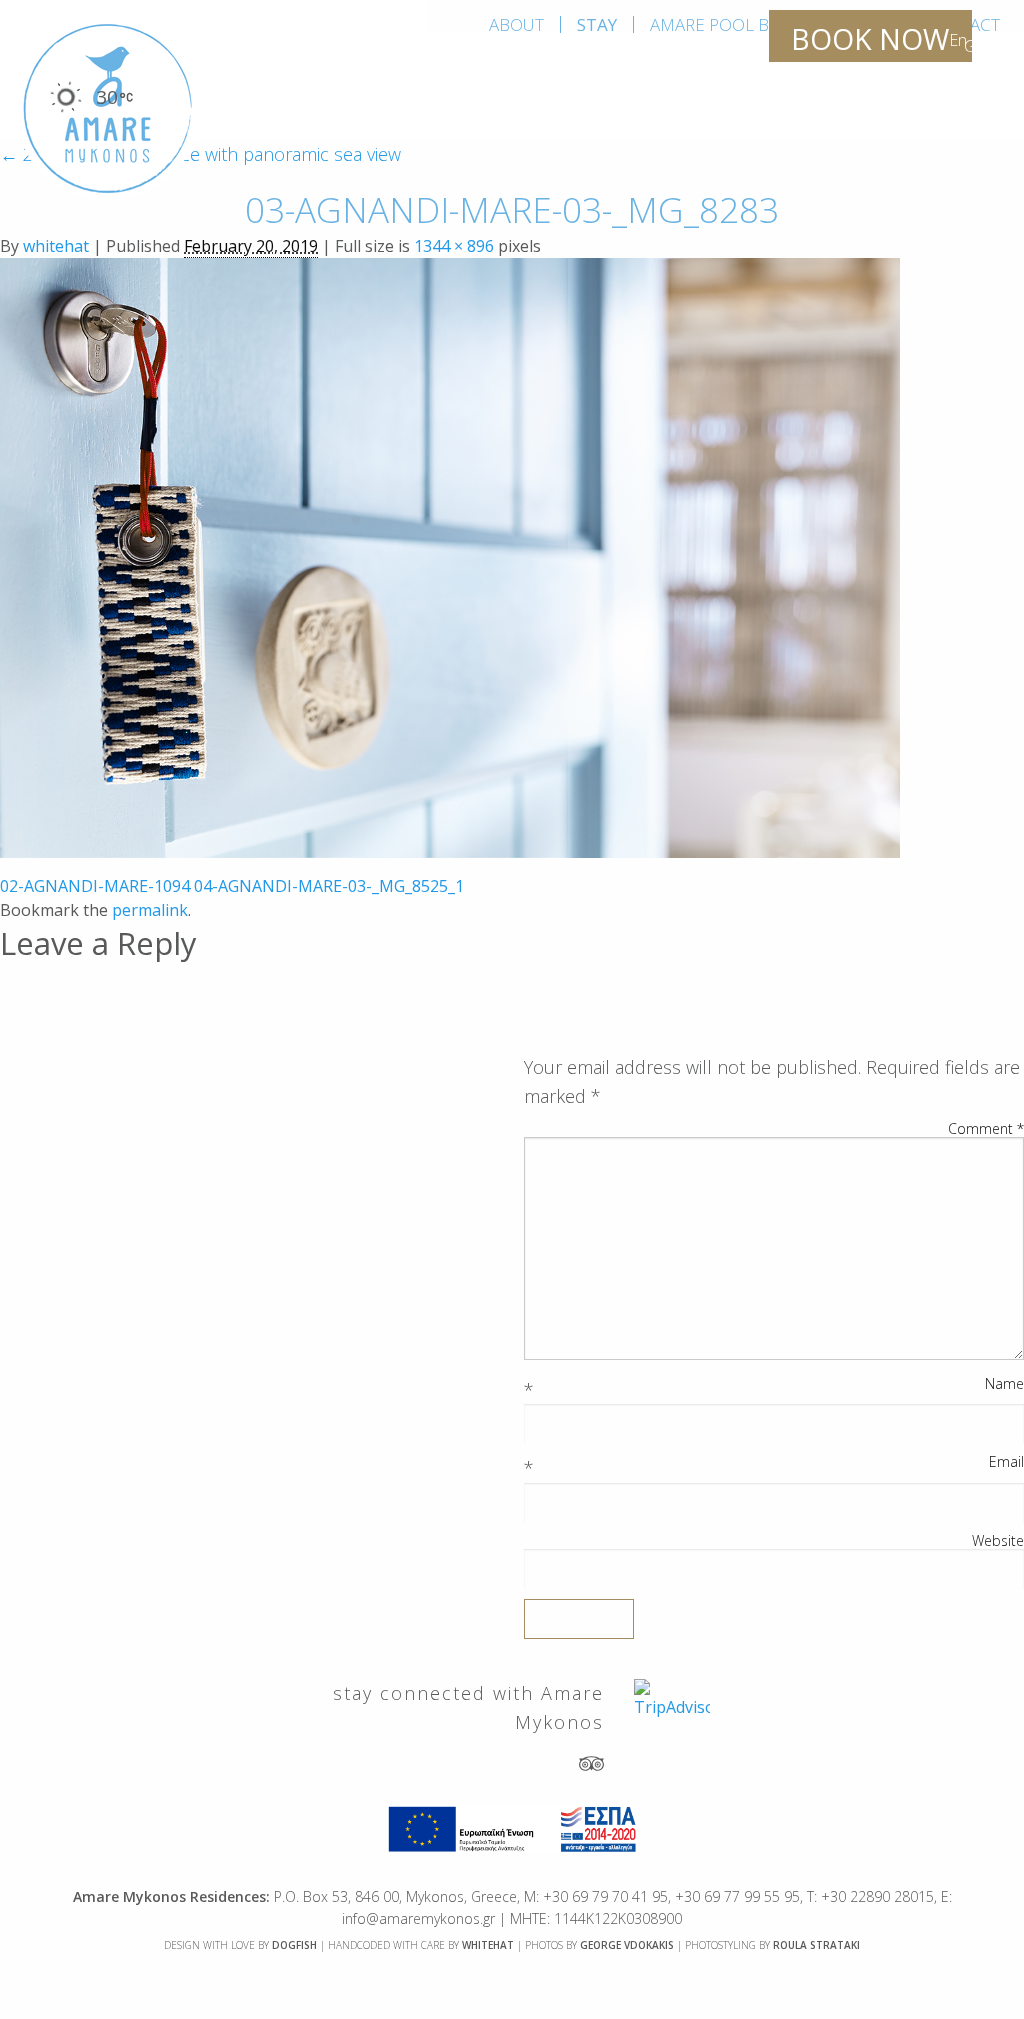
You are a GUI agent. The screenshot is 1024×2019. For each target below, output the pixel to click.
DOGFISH (294, 1945)
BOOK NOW (870, 39)
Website (998, 1541)
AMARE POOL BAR (719, 24)
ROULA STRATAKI (816, 1945)
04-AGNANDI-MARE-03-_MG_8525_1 (329, 886)
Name (1004, 1384)
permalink (150, 910)
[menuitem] (516, 24)
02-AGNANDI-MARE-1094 (95, 886)
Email (1006, 1462)
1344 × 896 (454, 246)
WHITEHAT (488, 1945)
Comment (986, 1129)
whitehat (56, 246)
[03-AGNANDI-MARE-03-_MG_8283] (450, 556)
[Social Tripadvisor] (591, 1762)
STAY (597, 24)
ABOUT (516, 24)
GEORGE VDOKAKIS (627, 1945)
